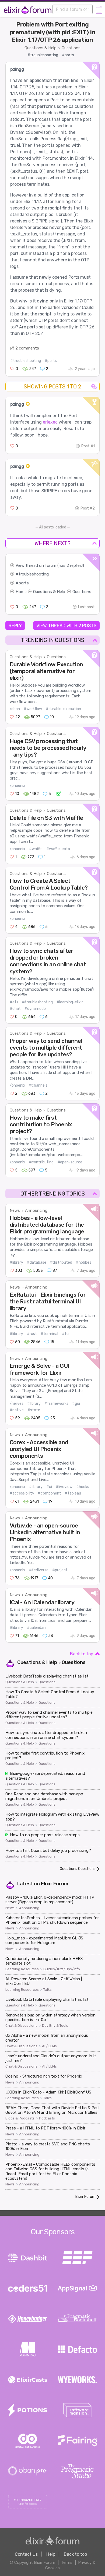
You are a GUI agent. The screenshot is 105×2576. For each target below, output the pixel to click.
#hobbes (84, 1262)
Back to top (82, 1654)
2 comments (27, 348)
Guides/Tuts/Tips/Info (62, 1969)
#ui (49, 1487)
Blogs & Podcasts (20, 2118)
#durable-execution (63, 709)
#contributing (41, 1162)
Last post (86, 607)
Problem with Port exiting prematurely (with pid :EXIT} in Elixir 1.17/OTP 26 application (53, 32)
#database (37, 1262)
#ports (68, 55)
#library (16, 1262)
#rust (32, 1334)
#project (60, 1570)
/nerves (17, 1404)
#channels (38, 1085)
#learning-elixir (70, 1002)
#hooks (83, 1487)
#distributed (61, 1262)
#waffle (36, 849)
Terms (67, 2562)
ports (24, 583)
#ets (14, 1002)
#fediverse (39, 1570)
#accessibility (22, 1493)
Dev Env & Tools (55, 2026)
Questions (71, 48)
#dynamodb (35, 1009)
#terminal (49, 1334)
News (15, 1210)
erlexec (50, 422)
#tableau (73, 1493)
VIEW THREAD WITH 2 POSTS (66, 625)
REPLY (15, 625)
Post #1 (88, 446)
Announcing (36, 1210)
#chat (15, 1009)
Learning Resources (22, 1969)
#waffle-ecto (58, 849)
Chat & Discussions (21, 2026)
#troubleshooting (43, 55)
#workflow (33, 709)
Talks (48, 1990)
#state (34, 1410)
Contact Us (26, 2554)
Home (21, 592)
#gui (76, 1404)
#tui (66, 1334)
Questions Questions (78, 1869)
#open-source (70, 1162)
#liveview (64, 1487)
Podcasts (47, 2118)
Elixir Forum (55, 1884)
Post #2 (88, 508)
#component (50, 1493)
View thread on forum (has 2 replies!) (50, 565)
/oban (15, 709)
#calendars (37, 1628)
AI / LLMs (49, 2046)
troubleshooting (34, 574)
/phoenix (17, 786)
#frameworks (56, 1404)
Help (51, 2554)
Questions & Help (41, 48)
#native (17, 1410)
